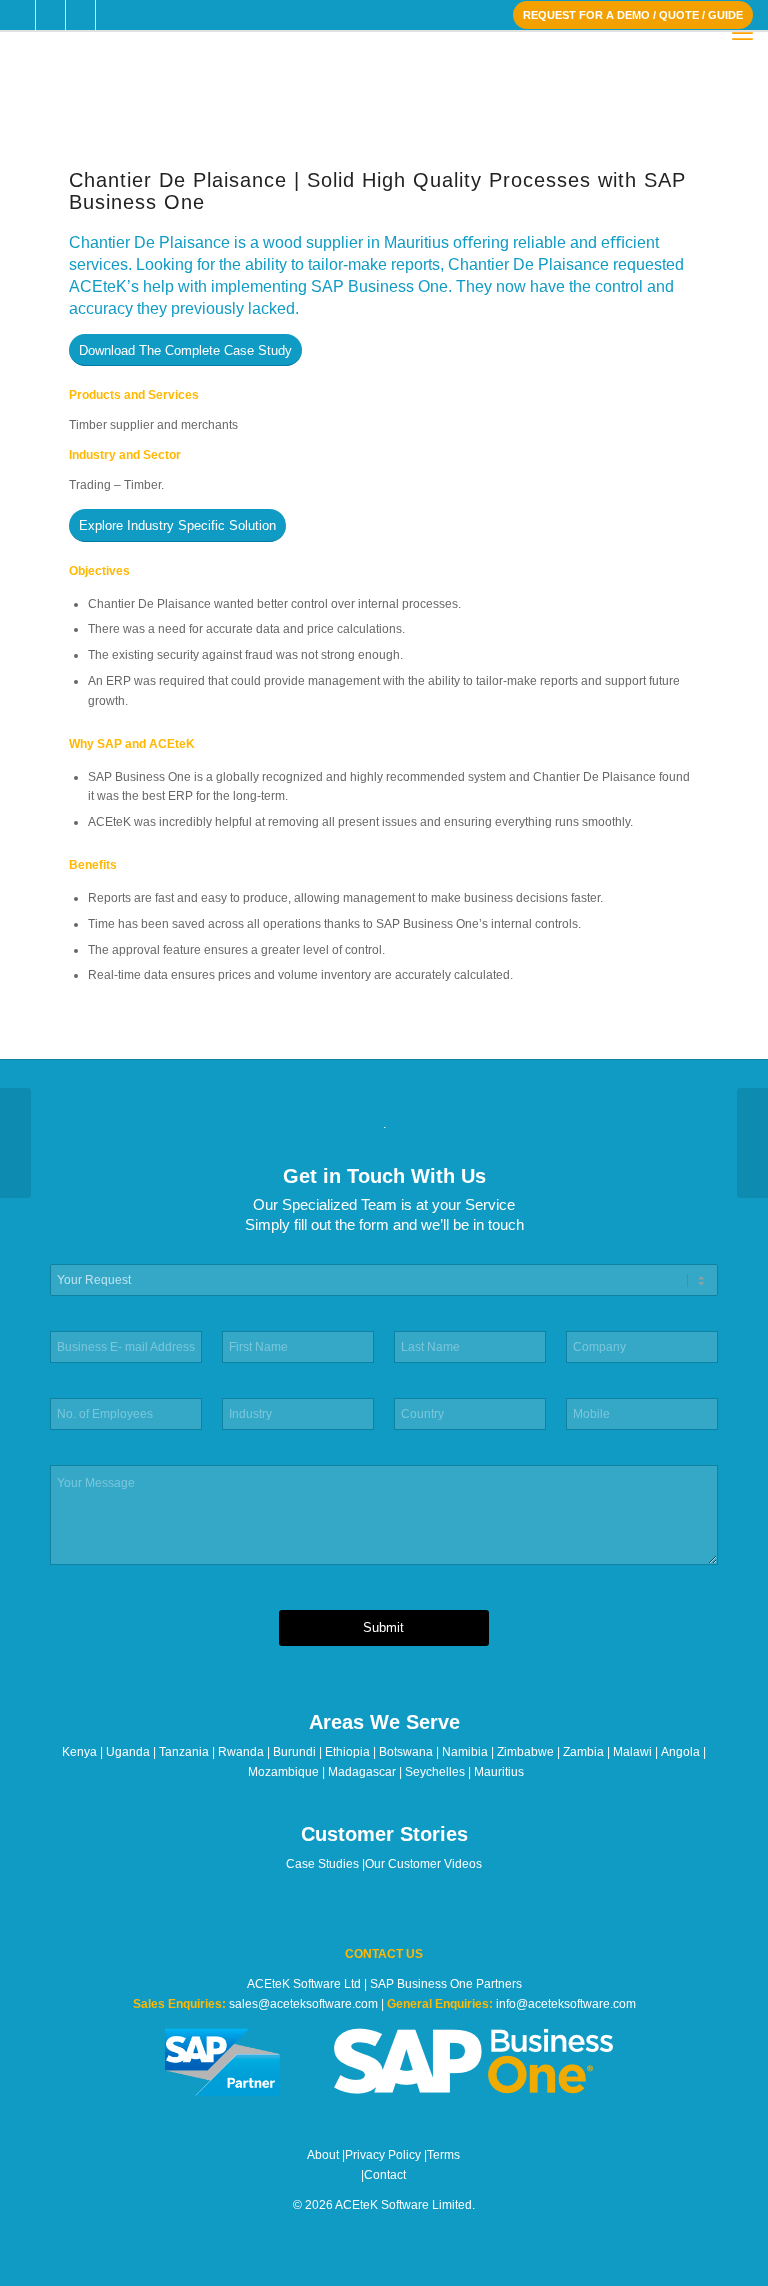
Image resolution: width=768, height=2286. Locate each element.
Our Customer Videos (423, 1864)
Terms (443, 2155)
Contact (385, 2175)
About (323, 2155)
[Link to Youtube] (111, 15)
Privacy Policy (383, 2155)
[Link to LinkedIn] (80, 15)
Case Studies (322, 1864)
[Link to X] (50, 15)
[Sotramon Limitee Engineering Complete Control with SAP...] (752, 1143)
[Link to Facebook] (20, 15)
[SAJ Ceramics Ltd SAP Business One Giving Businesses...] (15, 1143)
